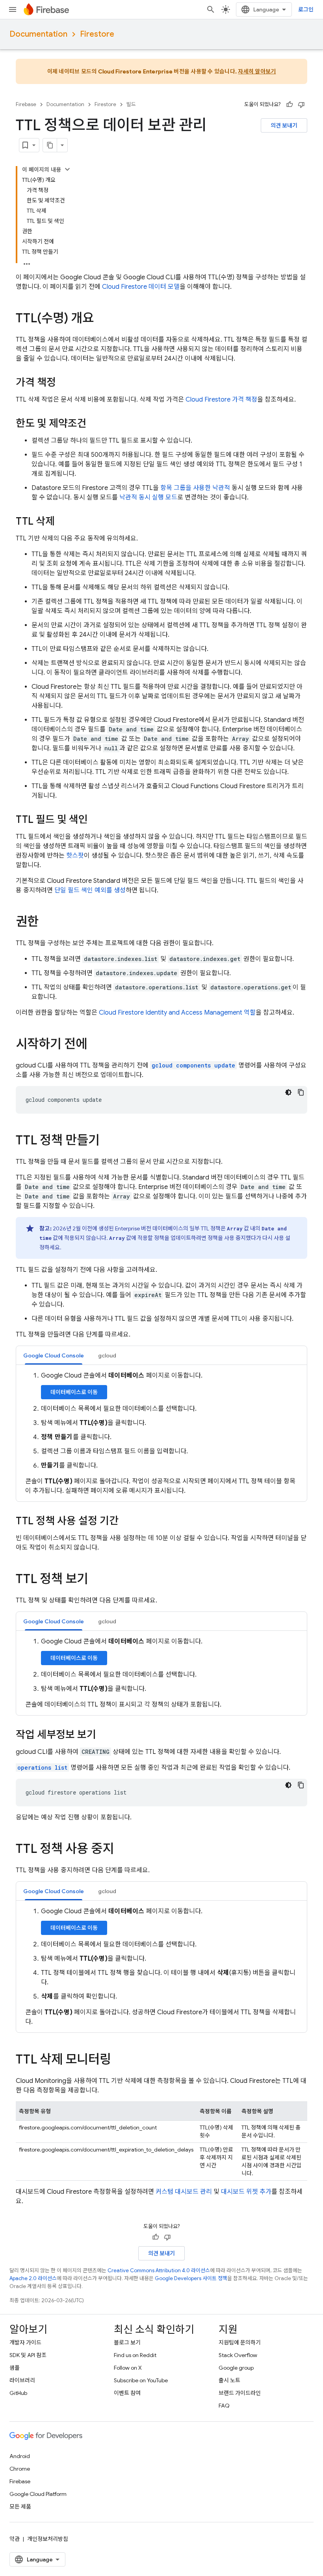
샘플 (15, 2368)
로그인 (306, 9)
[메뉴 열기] (13, 9)
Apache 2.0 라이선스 (33, 2278)
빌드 (131, 104)
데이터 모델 (141, 287)
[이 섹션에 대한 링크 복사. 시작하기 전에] (95, 1045)
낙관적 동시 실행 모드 (148, 497)
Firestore (97, 34)
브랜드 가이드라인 (240, 2393)
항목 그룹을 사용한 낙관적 (195, 488)
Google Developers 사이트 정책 (191, 2278)
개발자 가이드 (25, 2342)
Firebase (26, 104)
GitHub (18, 2393)
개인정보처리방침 (48, 2539)
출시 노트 (229, 2380)
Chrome (20, 2469)
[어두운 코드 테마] (288, 1092)
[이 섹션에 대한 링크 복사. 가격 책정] (64, 383)
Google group (236, 2368)
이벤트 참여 (127, 2393)
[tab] (54, 1355)
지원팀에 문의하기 (240, 2342)
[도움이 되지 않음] (301, 105)
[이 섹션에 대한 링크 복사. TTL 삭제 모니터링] (119, 2060)
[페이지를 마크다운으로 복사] (50, 145)
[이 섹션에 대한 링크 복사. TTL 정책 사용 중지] (122, 1850)
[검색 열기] (211, 9)
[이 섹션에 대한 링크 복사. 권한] (46, 923)
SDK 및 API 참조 (28, 2355)
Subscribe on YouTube (141, 2380)
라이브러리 (22, 2380)
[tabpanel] (161, 1433)
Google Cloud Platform (38, 2494)
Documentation (38, 34)
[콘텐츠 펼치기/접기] (67, 169)
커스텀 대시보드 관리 (184, 2192)
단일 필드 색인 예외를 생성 (90, 890)
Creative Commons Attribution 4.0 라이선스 (159, 2270)
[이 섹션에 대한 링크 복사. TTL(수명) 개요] (102, 319)
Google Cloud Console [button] (54, 1355)
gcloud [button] (107, 1355)
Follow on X (128, 2368)
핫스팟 (75, 856)
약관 (15, 2539)
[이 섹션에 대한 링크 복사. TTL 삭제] (63, 522)
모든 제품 (20, 2507)
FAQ (224, 2406)
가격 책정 (221, 400)
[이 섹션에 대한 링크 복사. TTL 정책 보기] (96, 1580)
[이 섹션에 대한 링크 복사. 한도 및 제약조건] (95, 424)
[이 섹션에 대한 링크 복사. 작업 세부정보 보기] (104, 1735)
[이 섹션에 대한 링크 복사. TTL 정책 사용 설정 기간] (126, 1522)
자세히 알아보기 (257, 71)
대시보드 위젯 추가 (246, 2192)
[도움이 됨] (290, 105)
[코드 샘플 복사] (301, 1092)
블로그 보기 (127, 2342)
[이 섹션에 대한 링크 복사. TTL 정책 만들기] (108, 1141)
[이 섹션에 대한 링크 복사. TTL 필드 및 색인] (96, 820)
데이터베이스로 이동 (74, 1392)
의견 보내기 (284, 125)
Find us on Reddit (135, 2355)
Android (20, 2456)
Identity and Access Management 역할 (177, 1013)
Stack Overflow (238, 2355)
